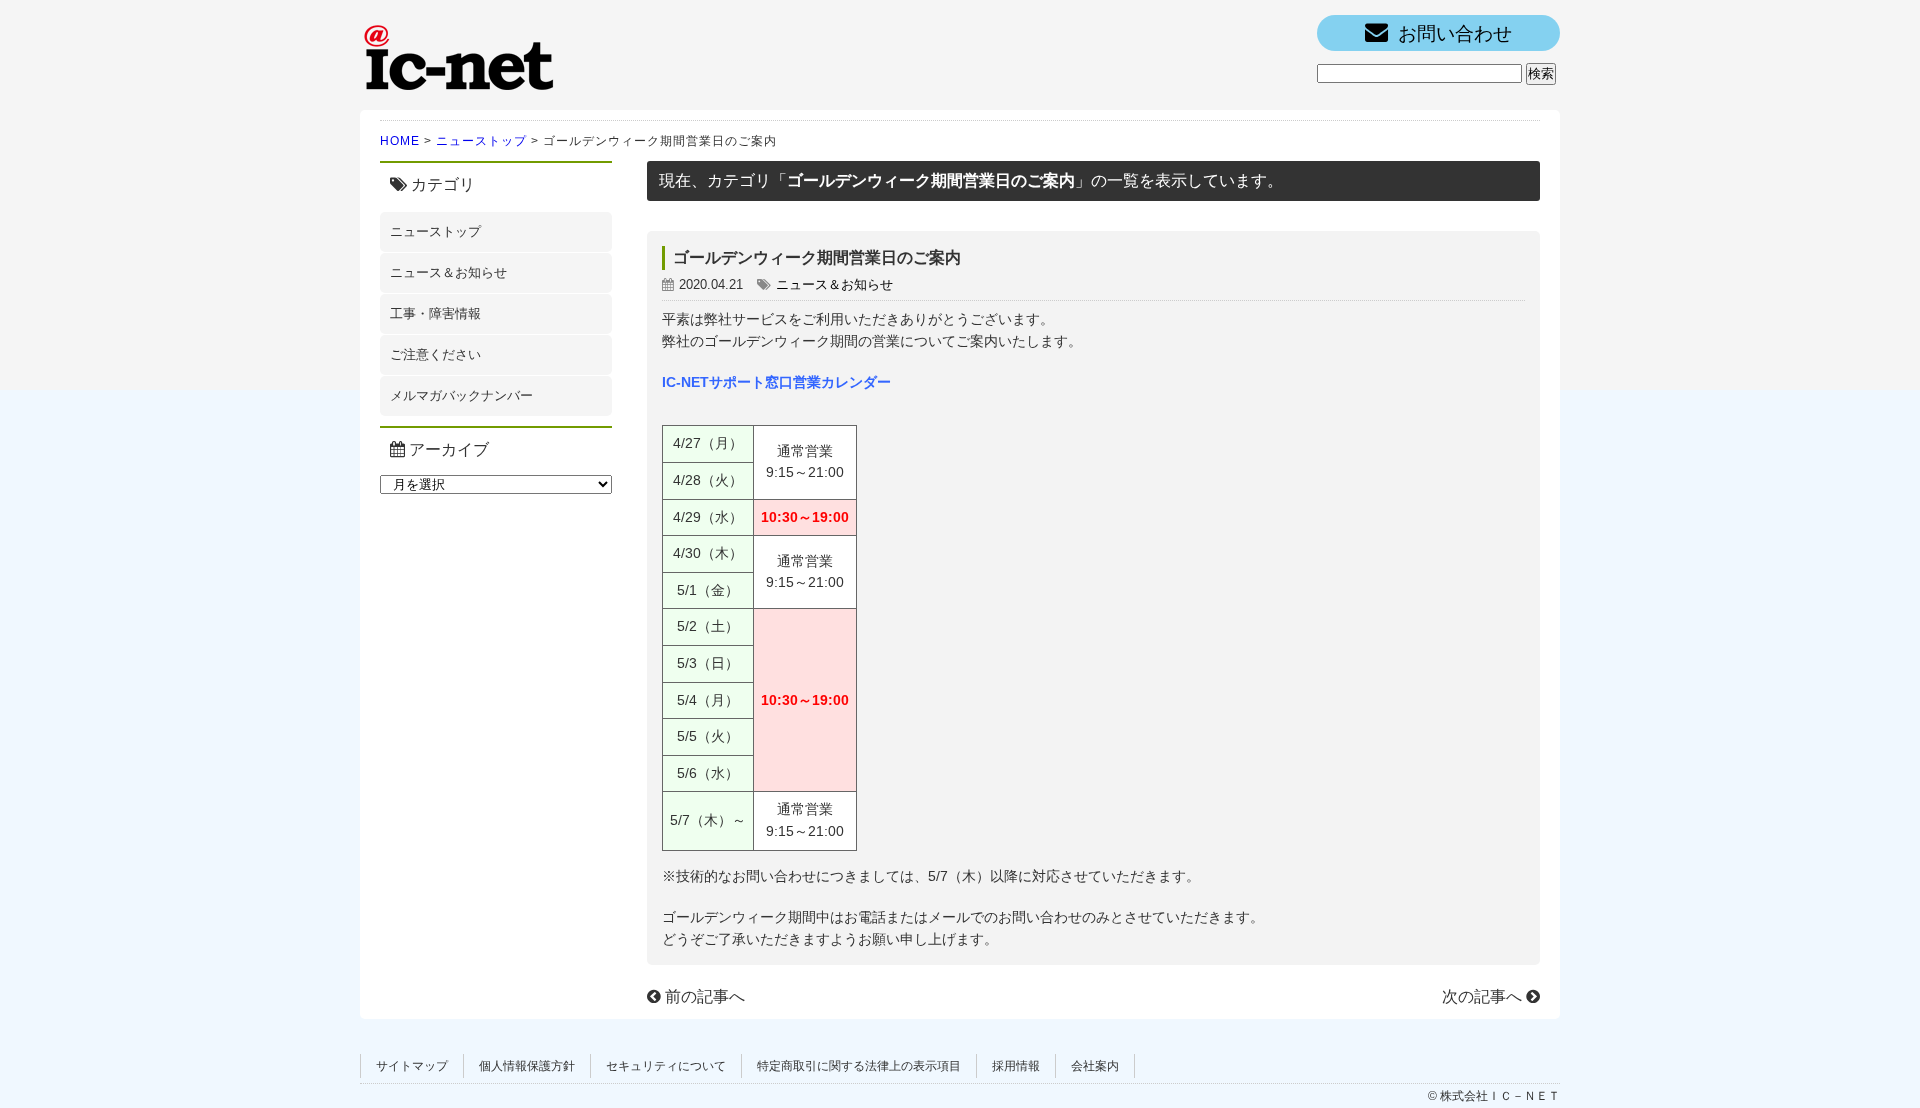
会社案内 (1095, 1066)
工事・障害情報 (435, 313)
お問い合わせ (1455, 33)
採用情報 (1016, 1066)
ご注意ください (435, 354)
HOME (400, 141)
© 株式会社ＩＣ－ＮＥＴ (1494, 1096)
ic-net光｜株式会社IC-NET (460, 55)
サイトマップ (412, 1066)
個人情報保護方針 (527, 1066)
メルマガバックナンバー (461, 395)
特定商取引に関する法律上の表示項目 (859, 1066)
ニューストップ (481, 141)
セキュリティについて (666, 1066)
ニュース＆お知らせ (448, 272)
